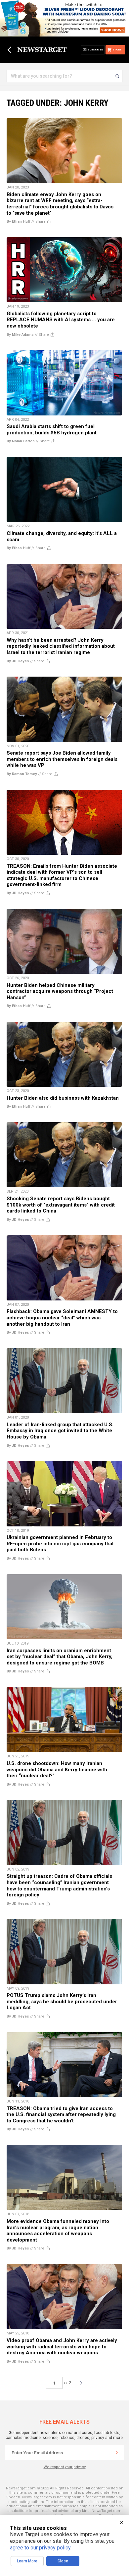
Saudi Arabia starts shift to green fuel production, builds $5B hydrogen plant (52, 430)
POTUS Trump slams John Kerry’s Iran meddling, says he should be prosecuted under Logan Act (62, 2001)
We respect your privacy (65, 2467)
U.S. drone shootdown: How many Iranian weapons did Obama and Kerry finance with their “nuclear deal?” (57, 1769)
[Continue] (117, 2453)
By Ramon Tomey (22, 774)
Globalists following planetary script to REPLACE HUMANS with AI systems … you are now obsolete (61, 320)
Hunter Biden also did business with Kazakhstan (63, 1098)
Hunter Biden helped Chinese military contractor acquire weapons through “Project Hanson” (60, 991)
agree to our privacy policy (40, 2548)
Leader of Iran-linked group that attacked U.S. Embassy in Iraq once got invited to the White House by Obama (60, 1431)
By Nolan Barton (21, 441)
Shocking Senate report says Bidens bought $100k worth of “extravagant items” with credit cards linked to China (61, 1205)
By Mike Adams (20, 335)
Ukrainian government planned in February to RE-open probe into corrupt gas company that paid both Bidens (60, 1544)
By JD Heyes (18, 661)
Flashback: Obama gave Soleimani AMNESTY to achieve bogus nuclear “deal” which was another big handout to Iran (62, 1318)
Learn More (27, 2561)
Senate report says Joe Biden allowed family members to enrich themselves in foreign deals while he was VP (62, 759)
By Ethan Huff (19, 221)
